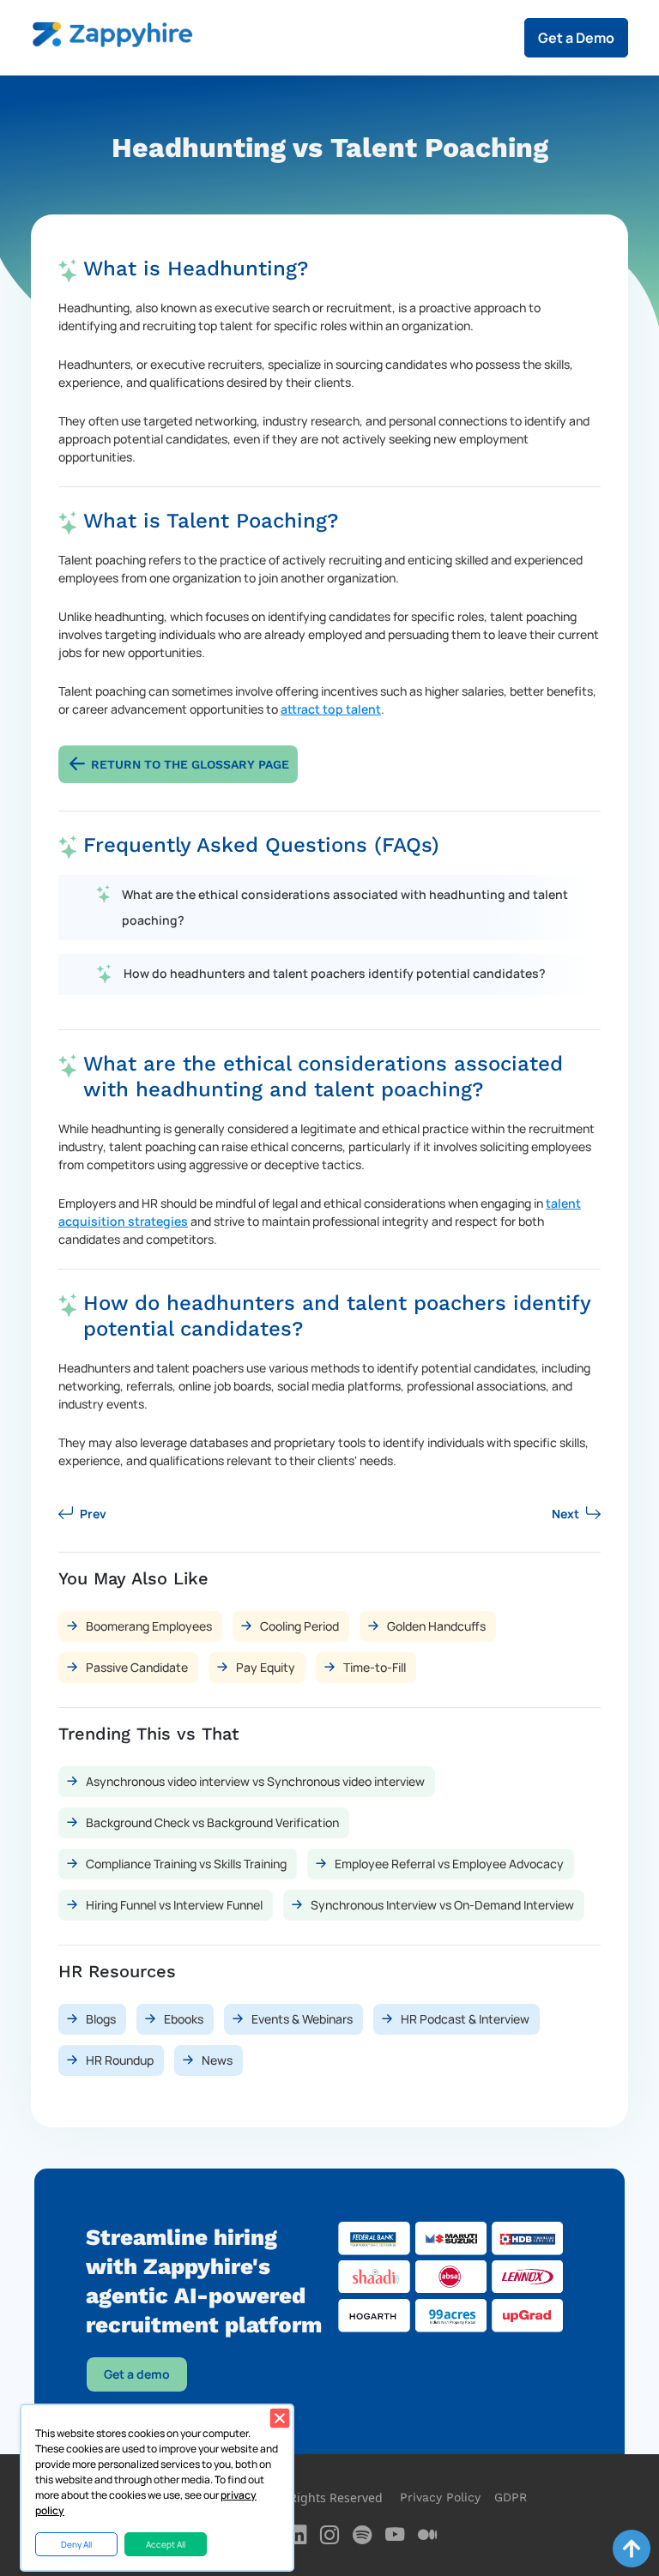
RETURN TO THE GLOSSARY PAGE (190, 764)
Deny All (76, 2544)
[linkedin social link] (297, 2535)
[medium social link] (427, 2535)
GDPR (511, 2497)
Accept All (166, 2544)
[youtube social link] (395, 2535)
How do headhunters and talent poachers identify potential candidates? (335, 973)
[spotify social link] (362, 2535)
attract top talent (331, 709)
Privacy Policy (440, 2497)
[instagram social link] (329, 2535)
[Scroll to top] (632, 2549)
